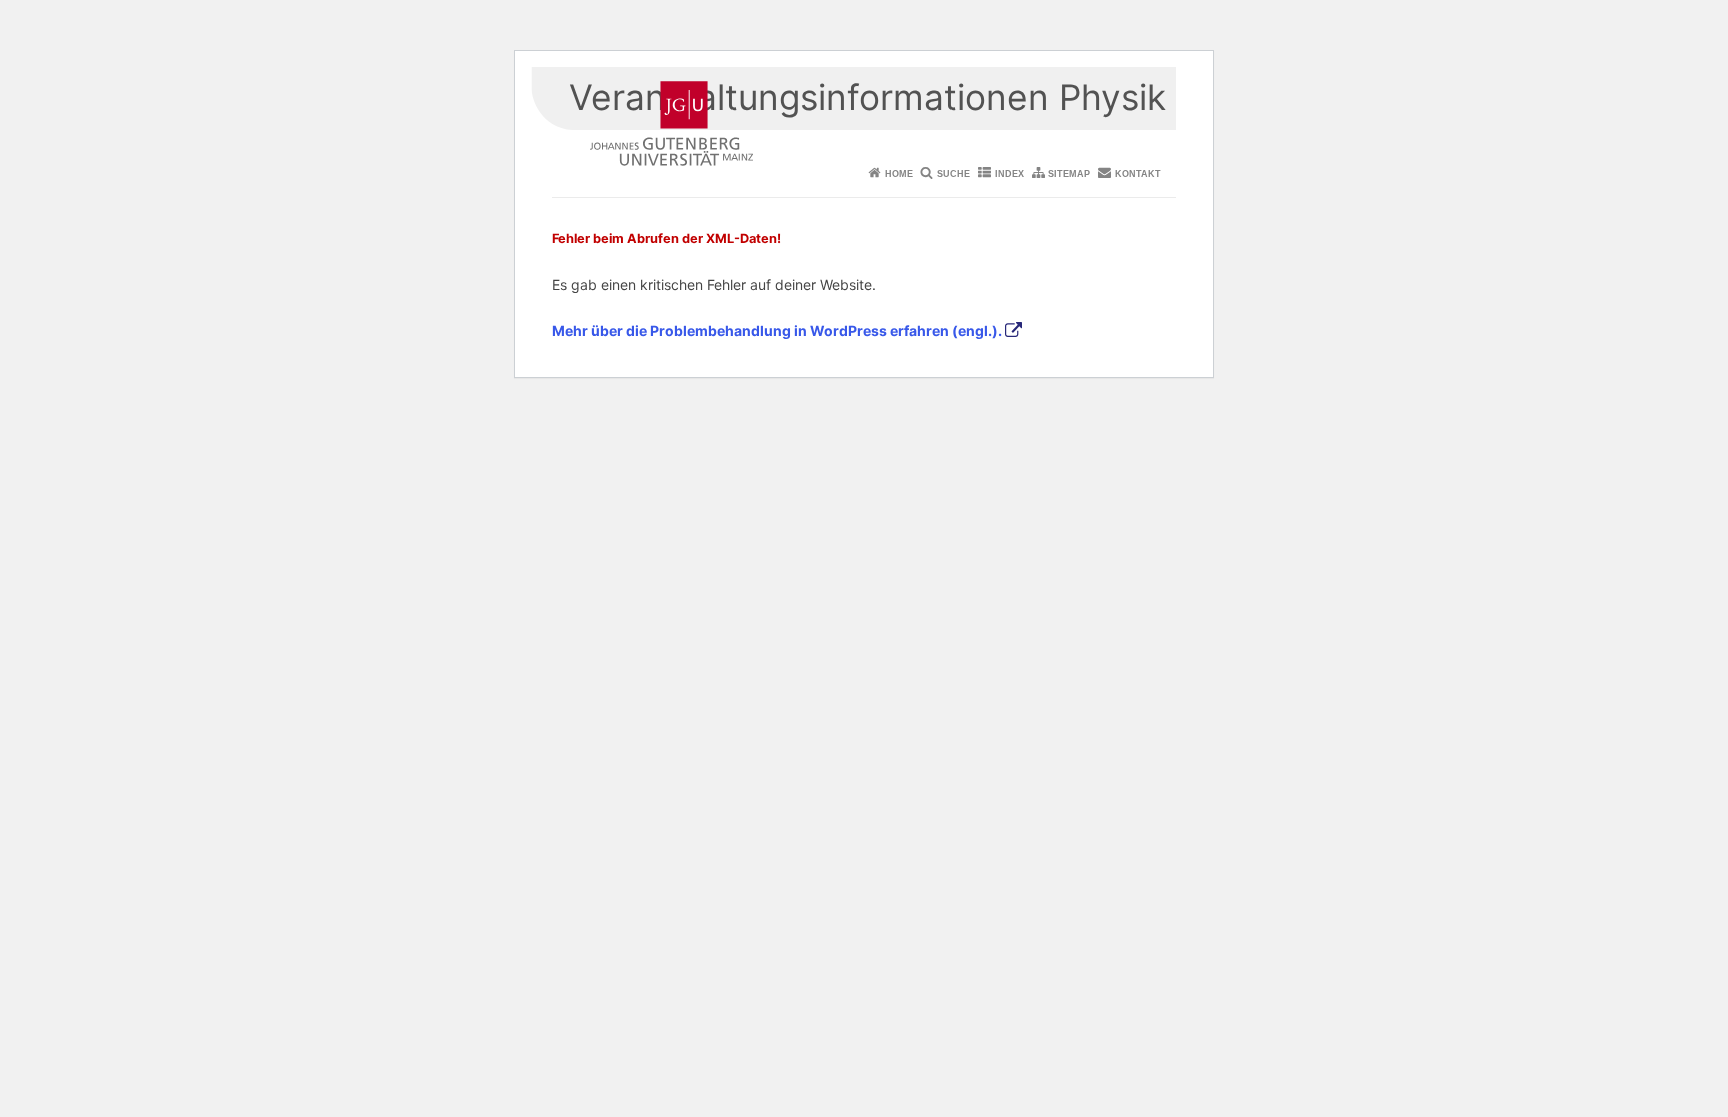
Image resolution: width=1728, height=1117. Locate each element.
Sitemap (1069, 174)
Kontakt (1138, 174)
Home (899, 174)
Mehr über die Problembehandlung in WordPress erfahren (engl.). (777, 330)
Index (1009, 174)
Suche (953, 174)
